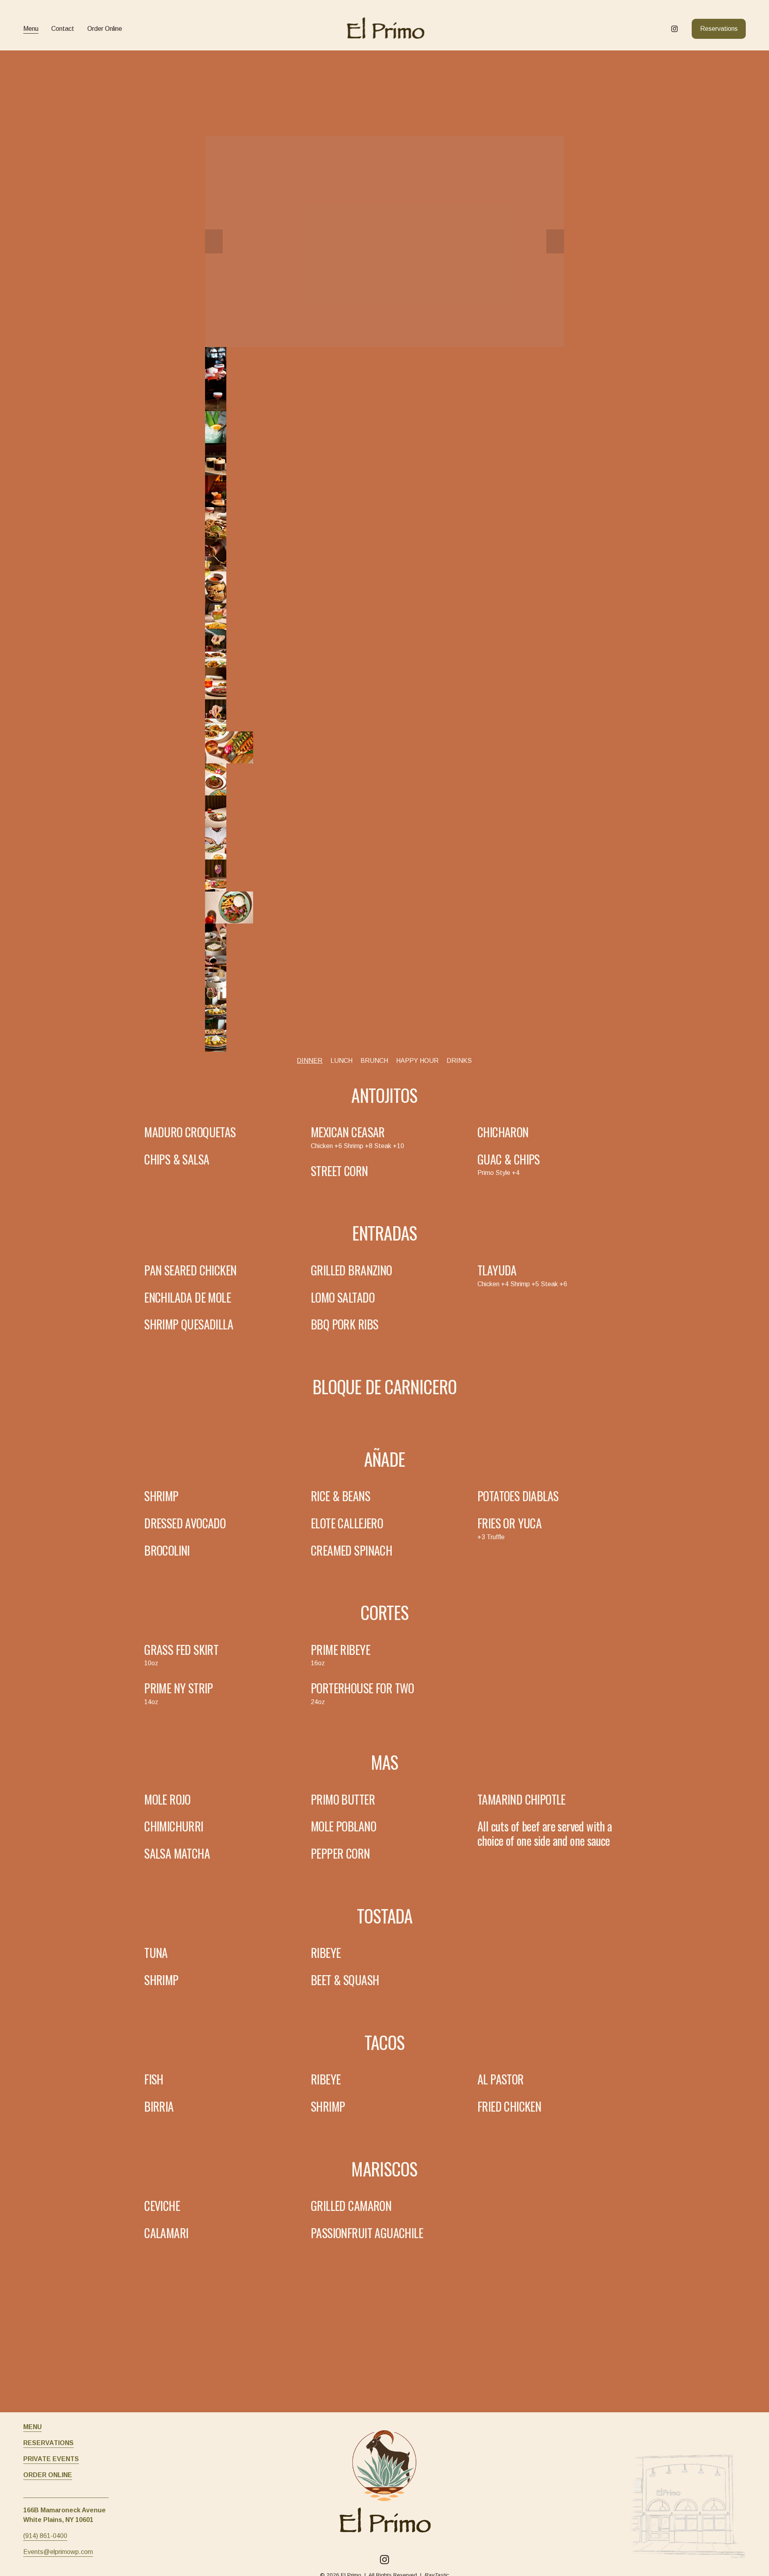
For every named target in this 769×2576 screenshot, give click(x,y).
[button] (214, 241)
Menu (31, 29)
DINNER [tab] (310, 1061)
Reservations (719, 29)
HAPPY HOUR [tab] (417, 1061)
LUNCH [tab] (341, 1061)
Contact (63, 29)
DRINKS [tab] (459, 1061)
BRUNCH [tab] (374, 1061)
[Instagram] (674, 29)
